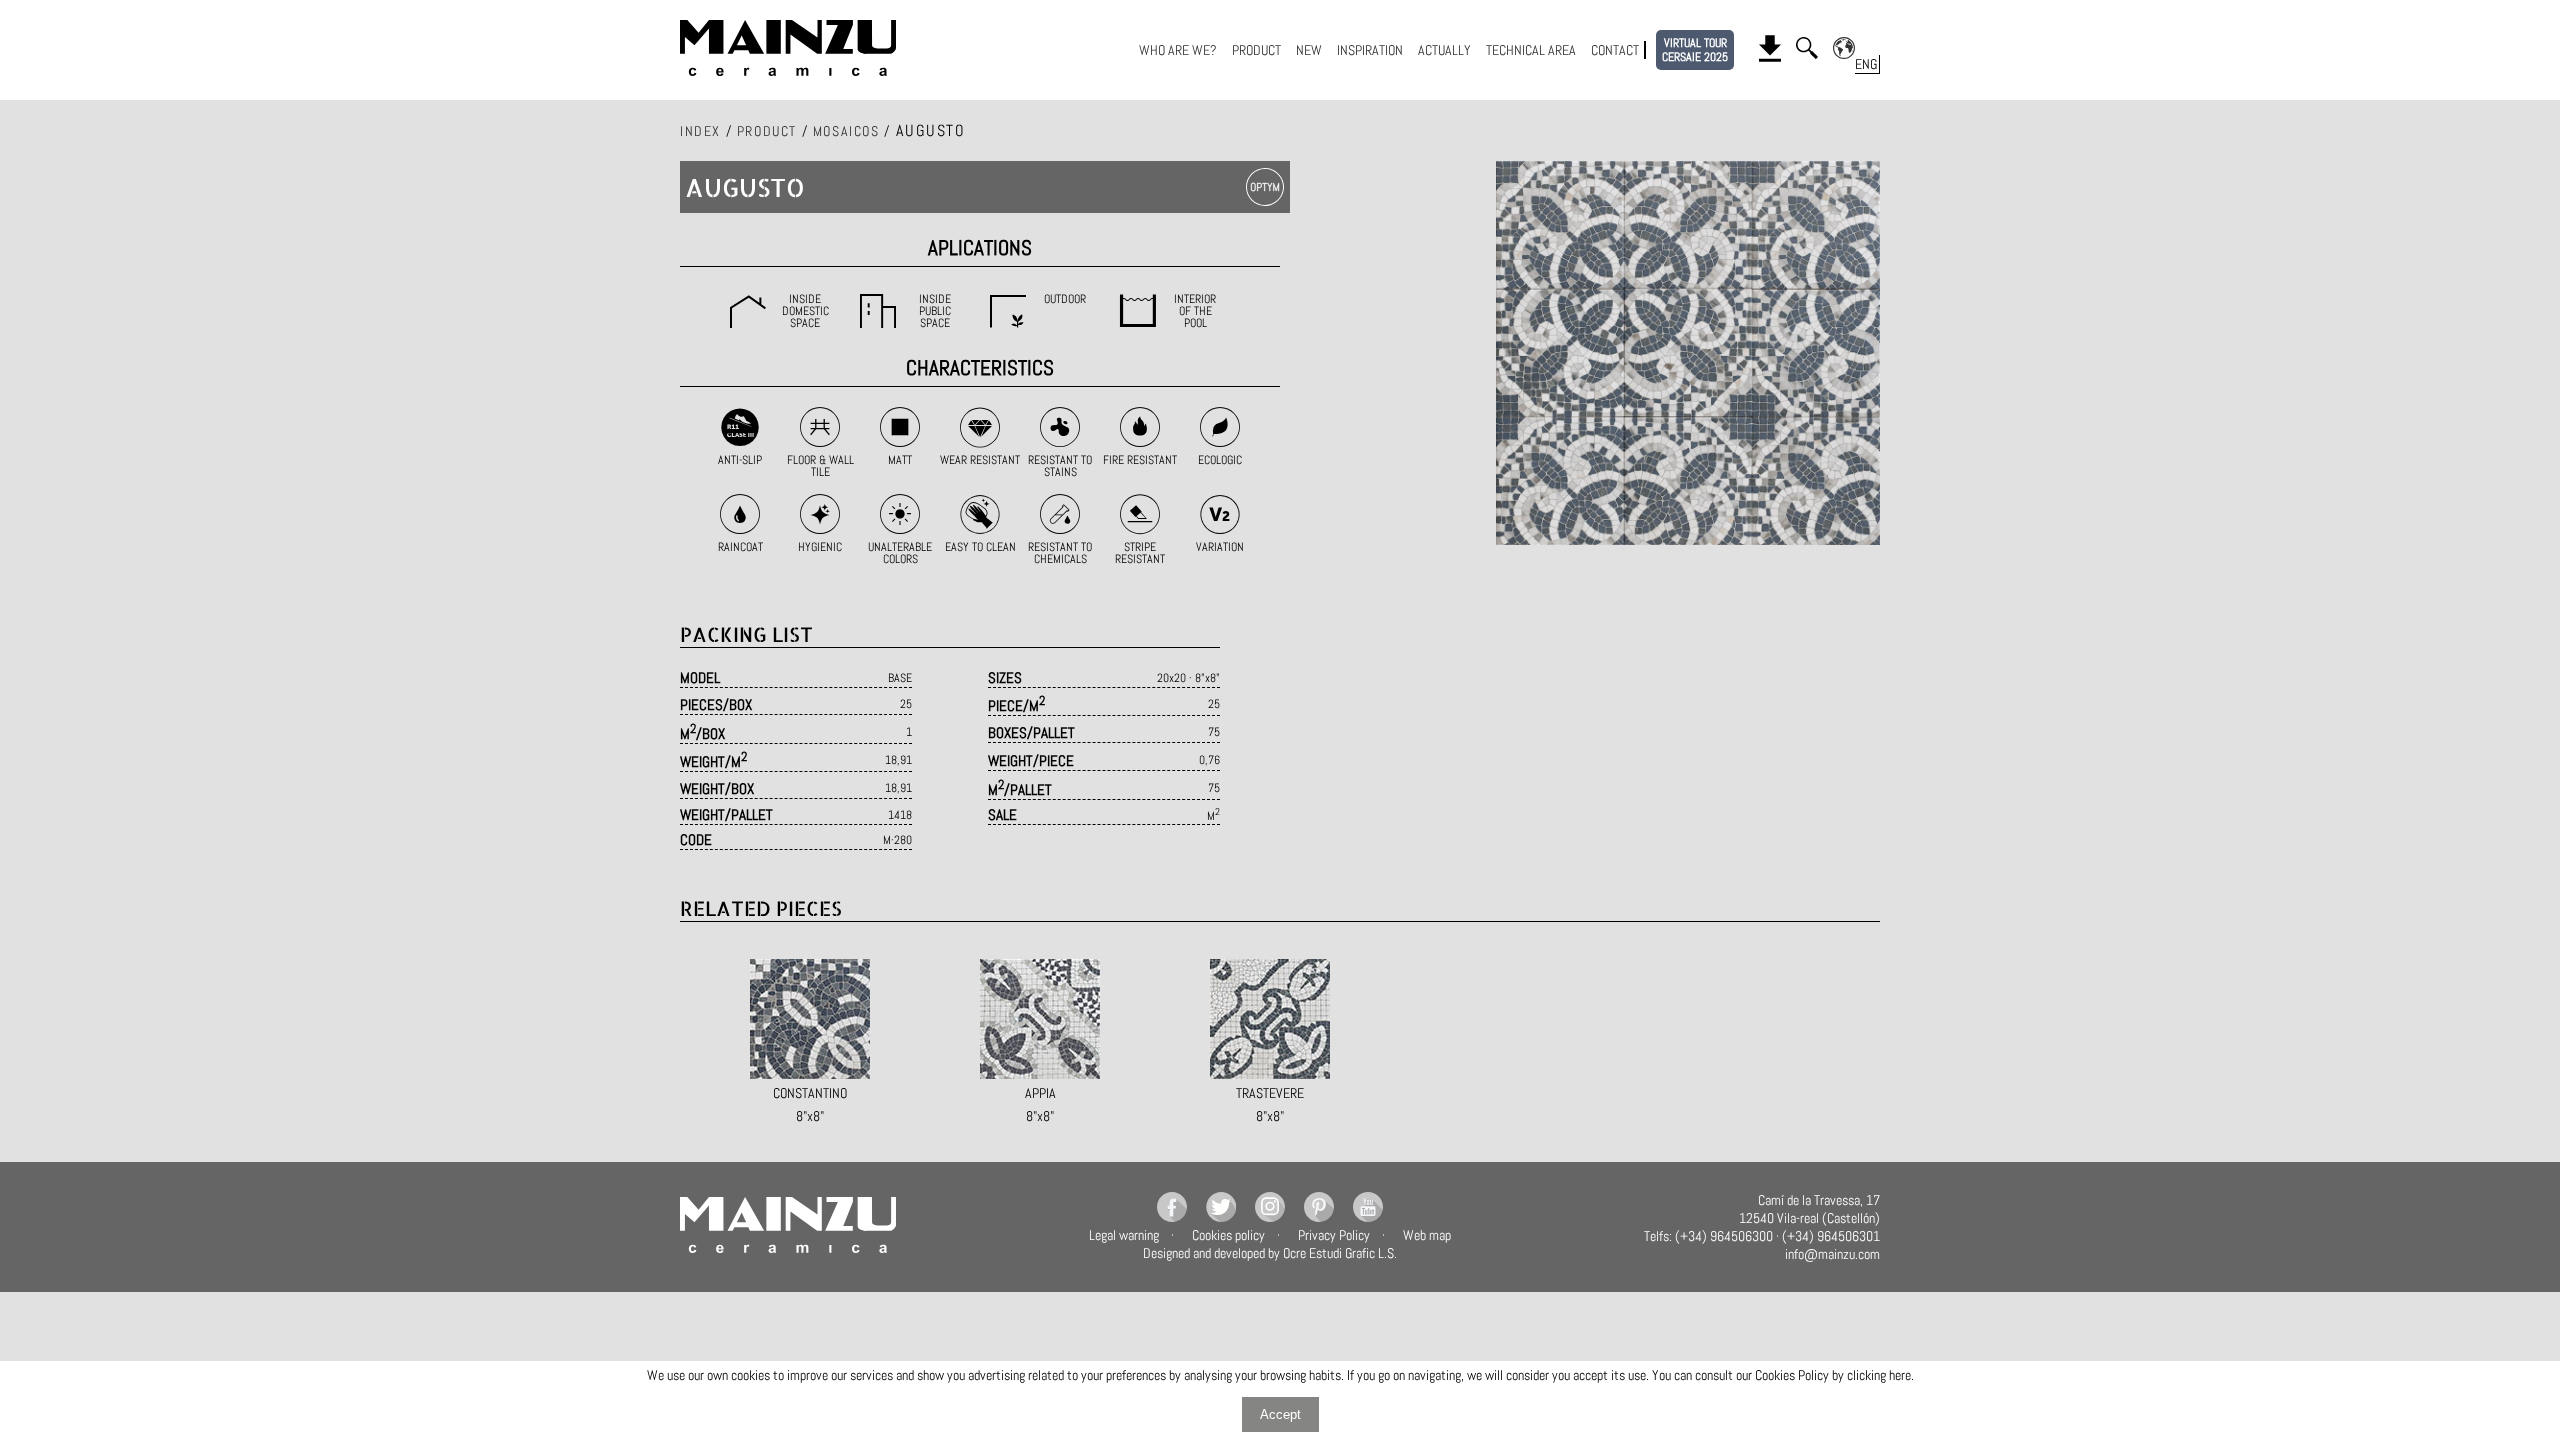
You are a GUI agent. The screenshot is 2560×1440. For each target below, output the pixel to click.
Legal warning (1124, 1235)
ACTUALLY (1444, 50)
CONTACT (1615, 50)
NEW (1309, 50)
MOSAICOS (846, 131)
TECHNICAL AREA (1531, 50)
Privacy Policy (1334, 1235)
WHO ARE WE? (1178, 50)
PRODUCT (1256, 50)
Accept (1280, 1414)
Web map (1427, 1235)
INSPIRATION (1370, 50)
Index (700, 131)
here (1900, 1375)
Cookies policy (1228, 1235)
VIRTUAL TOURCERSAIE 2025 (1695, 50)
